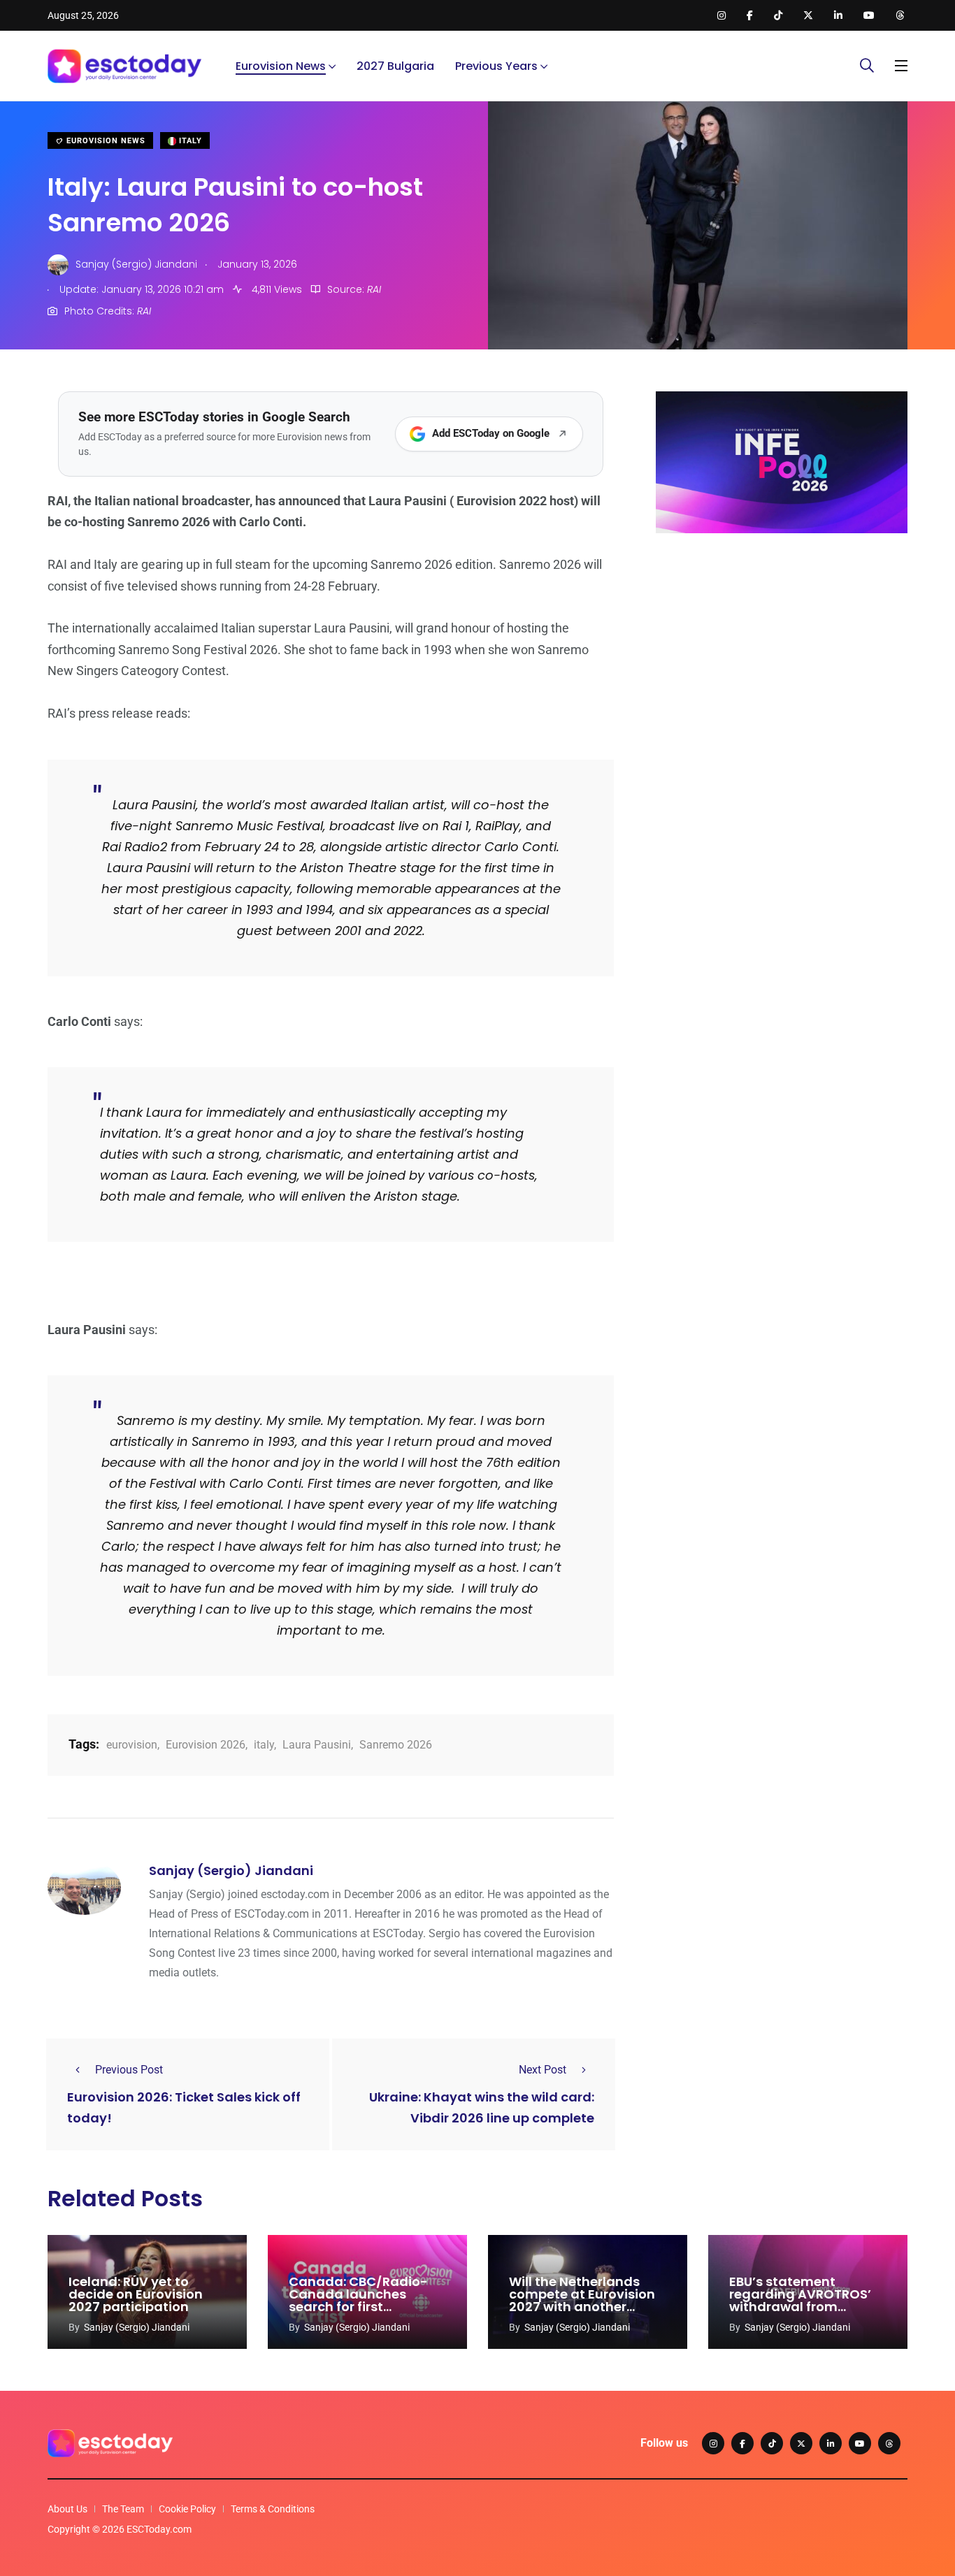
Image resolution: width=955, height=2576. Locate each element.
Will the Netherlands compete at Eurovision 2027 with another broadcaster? (582, 2300)
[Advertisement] (782, 652)
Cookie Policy (187, 2509)
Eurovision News (281, 66)
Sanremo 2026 (396, 1745)
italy (264, 1745)
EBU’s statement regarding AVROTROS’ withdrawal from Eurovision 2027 (800, 2300)
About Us (67, 2509)
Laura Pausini (317, 1745)
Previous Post (129, 2070)
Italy (189, 141)
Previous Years (496, 66)
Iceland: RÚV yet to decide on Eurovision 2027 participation (136, 2294)
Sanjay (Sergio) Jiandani (231, 1871)
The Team (123, 2509)
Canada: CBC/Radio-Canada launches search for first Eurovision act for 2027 (362, 2300)
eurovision (132, 1745)
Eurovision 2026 (206, 1745)
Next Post (543, 2070)
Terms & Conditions (273, 2509)
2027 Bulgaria (395, 66)
